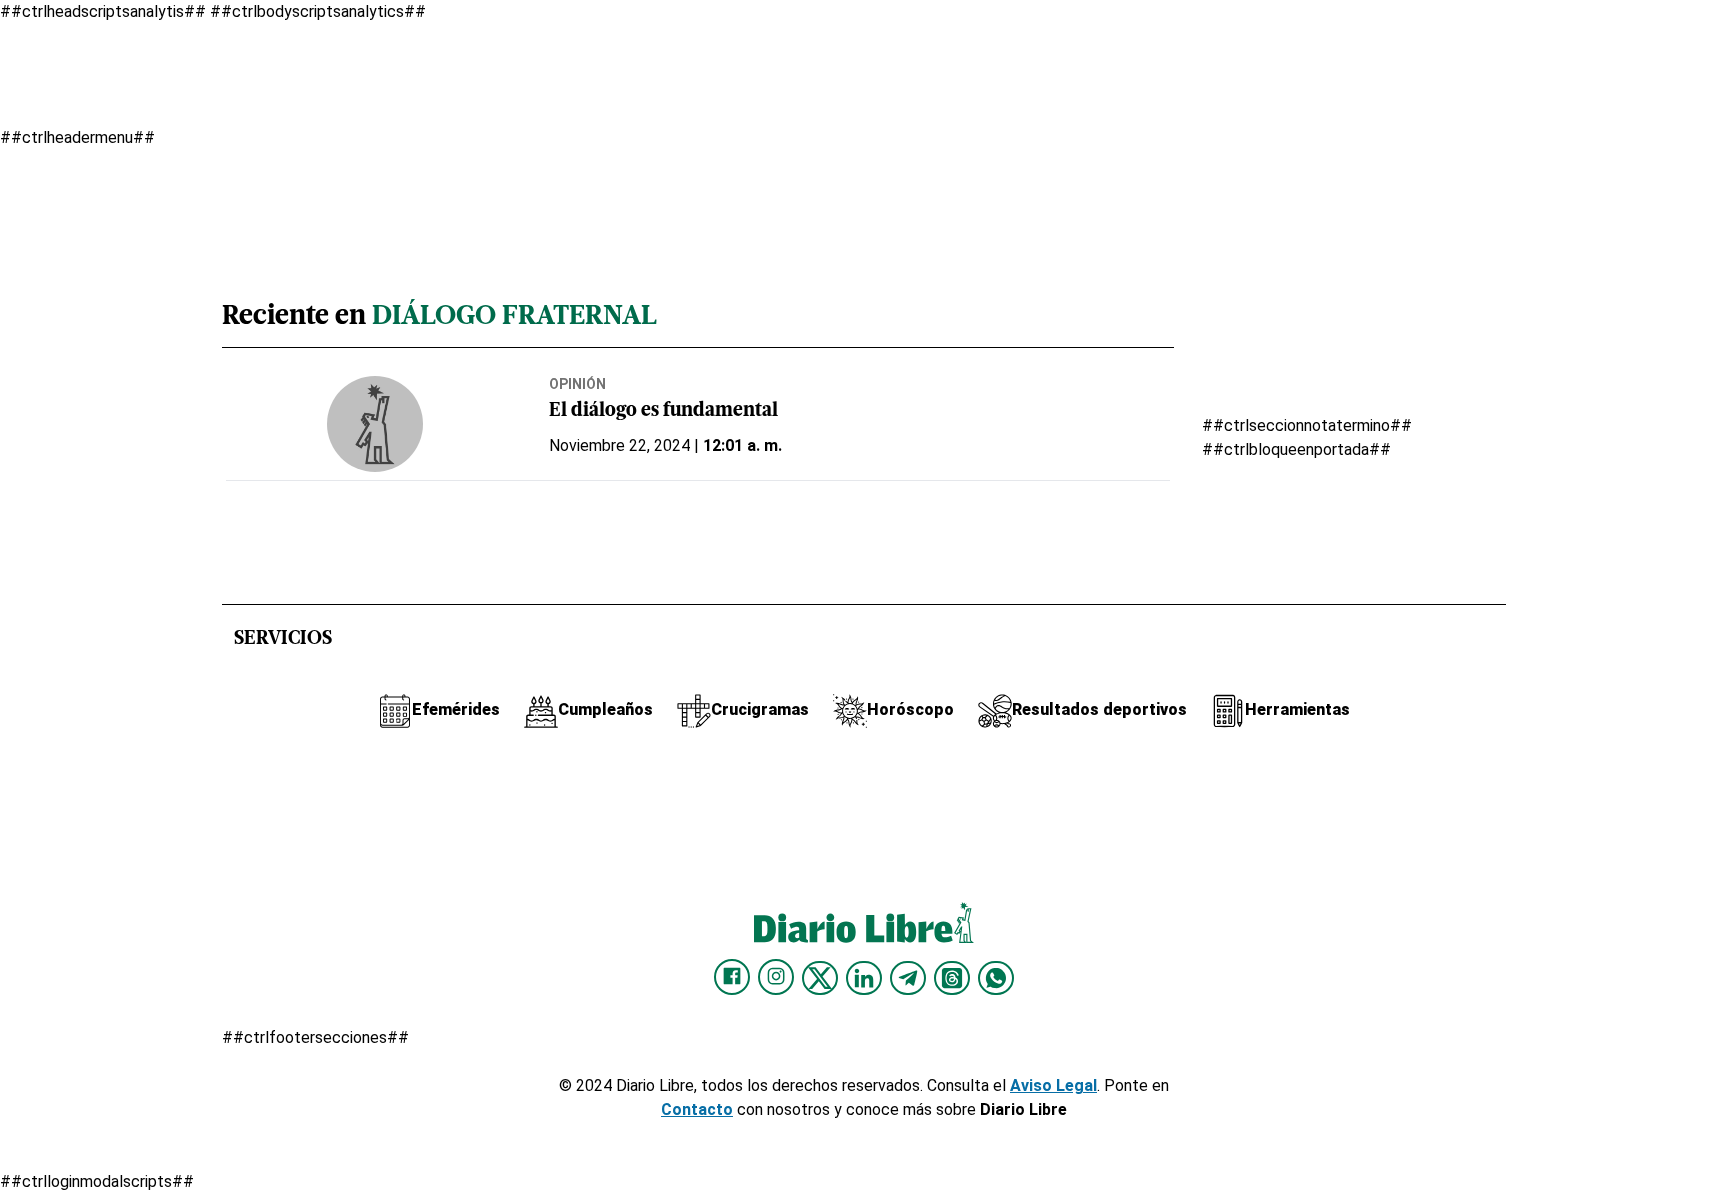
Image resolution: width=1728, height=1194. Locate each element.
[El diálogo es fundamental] (375, 424)
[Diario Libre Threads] (952, 978)
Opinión (577, 384)
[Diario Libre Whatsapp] (996, 978)
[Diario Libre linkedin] (864, 978)
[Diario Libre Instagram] (776, 977)
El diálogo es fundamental (663, 411)
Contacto (697, 1109)
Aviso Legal (1053, 1085)
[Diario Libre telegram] (908, 978)
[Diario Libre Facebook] (732, 977)
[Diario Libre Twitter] (820, 978)
